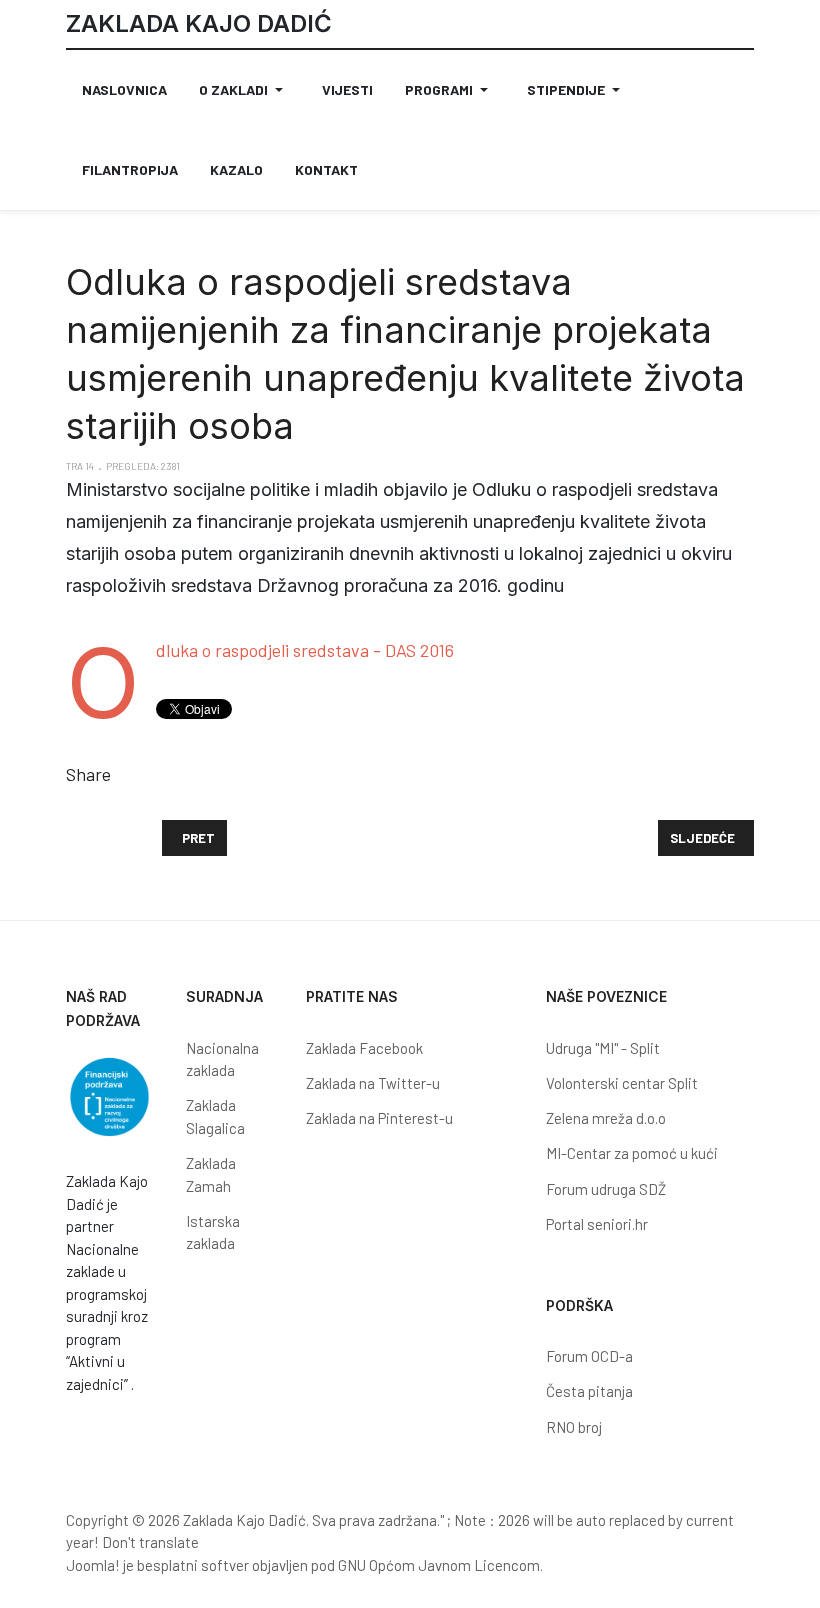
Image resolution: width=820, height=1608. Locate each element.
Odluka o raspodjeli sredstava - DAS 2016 (305, 650)
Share (88, 774)
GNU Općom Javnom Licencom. (440, 1565)
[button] (244, 90)
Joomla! (93, 1565)
